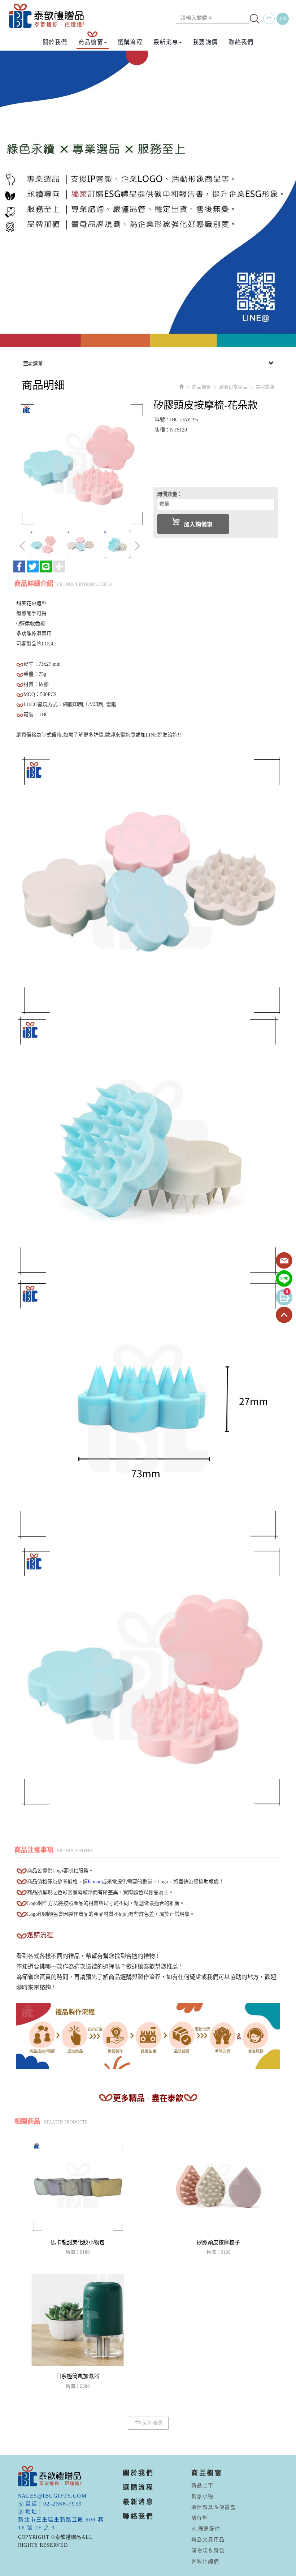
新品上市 (203, 2485)
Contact (284, 1261)
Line (284, 1279)
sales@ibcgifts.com (52, 2496)
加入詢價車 (198, 525)
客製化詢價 (205, 2561)
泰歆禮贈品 (47, 16)
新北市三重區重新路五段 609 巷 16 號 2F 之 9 (61, 2524)
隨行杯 (200, 2518)
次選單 (35, 364)
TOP (284, 1315)
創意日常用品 (233, 387)
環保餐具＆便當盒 (214, 2507)
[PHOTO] (80, 462)
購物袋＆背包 (208, 2551)
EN (283, 19)
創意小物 (203, 2496)
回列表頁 (153, 2423)
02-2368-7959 (63, 2504)
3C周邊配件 (206, 2529)
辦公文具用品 (208, 2540)
